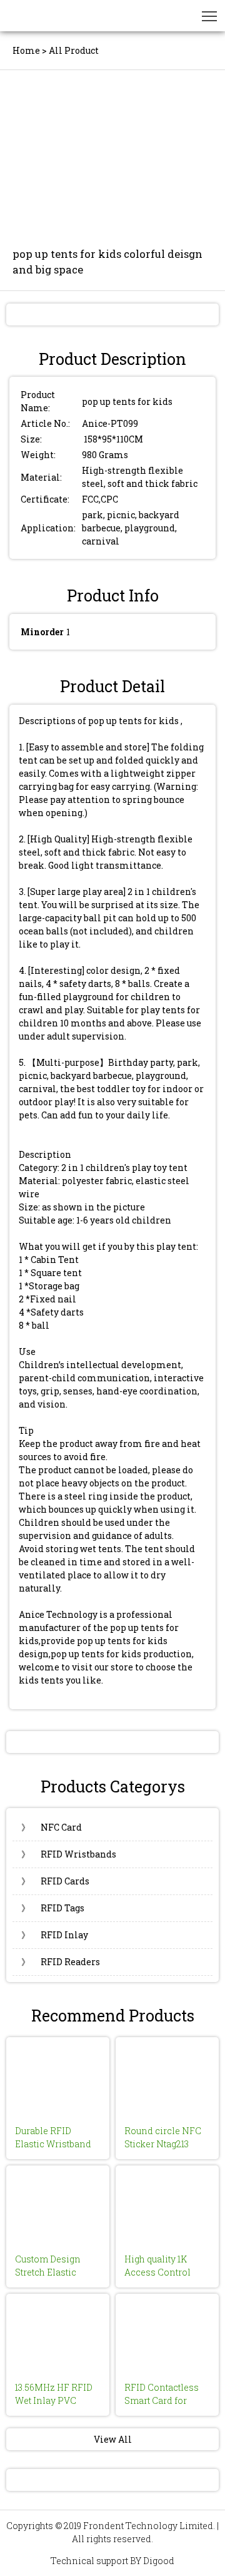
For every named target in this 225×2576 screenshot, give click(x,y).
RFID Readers (61, 1962)
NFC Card (52, 1827)
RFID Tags (53, 1908)
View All (113, 2439)
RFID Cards (55, 1881)
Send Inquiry (113, 314)
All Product (74, 50)
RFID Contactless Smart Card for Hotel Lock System (164, 2400)
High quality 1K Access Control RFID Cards (157, 2272)
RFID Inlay (55, 1935)
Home (26, 50)
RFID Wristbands (69, 1854)
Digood (159, 2561)
